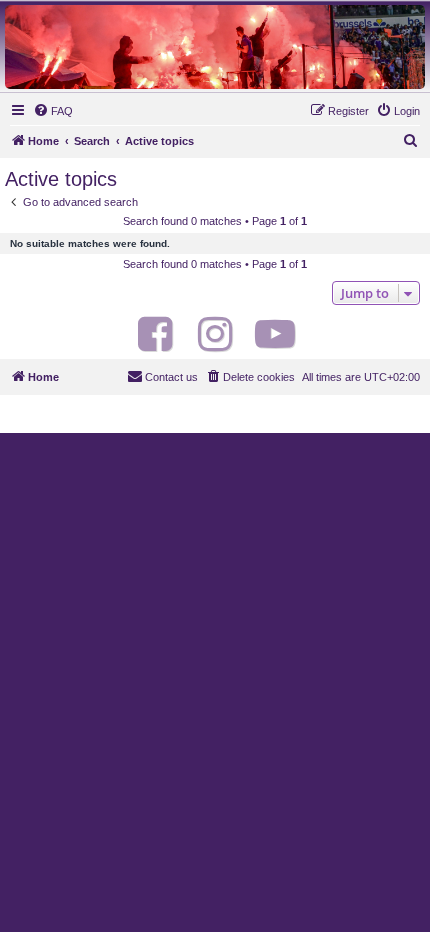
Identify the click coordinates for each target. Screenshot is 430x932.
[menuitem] (53, 111)
